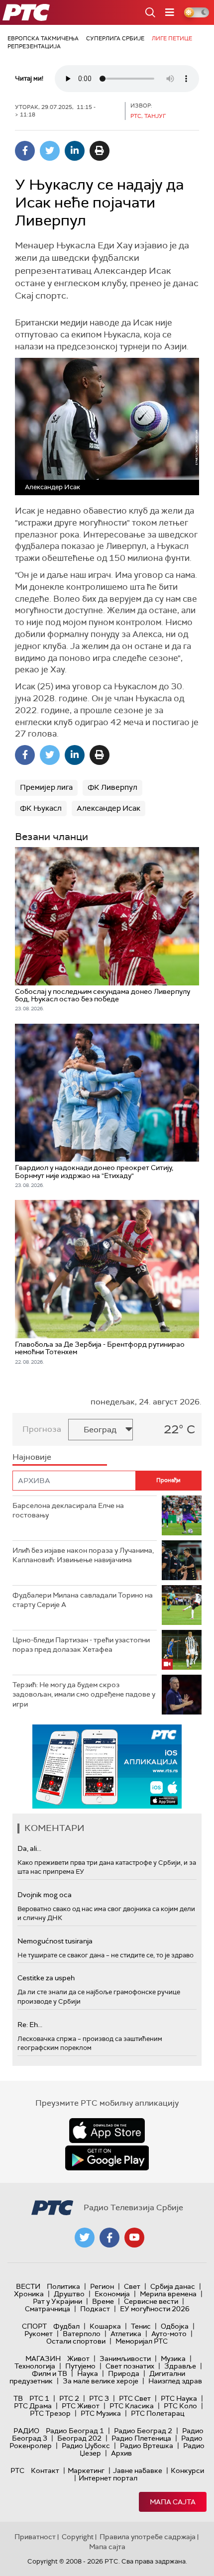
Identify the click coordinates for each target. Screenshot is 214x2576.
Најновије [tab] (32, 1457)
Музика (173, 2359)
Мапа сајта (173, 2502)
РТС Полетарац (158, 2413)
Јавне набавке (138, 2470)
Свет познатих (130, 2366)
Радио (26, 2431)
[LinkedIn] (75, 151)
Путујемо (80, 2366)
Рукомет (39, 2334)
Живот (78, 2359)
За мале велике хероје (101, 2381)
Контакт (45, 2470)
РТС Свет (135, 2398)
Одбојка (175, 2326)
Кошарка (105, 2326)
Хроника (29, 2294)
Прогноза (42, 1429)
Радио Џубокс (86, 2446)
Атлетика (126, 2334)
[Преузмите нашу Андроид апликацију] (107, 2158)
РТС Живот (81, 2406)
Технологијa (35, 2366)
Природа (124, 2373)
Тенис (141, 2326)
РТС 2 (69, 2398)
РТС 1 (39, 2398)
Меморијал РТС (142, 2341)
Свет (132, 2286)
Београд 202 (79, 2438)
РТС (17, 2470)
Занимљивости (125, 2359)
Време (103, 2301)
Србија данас (173, 2286)
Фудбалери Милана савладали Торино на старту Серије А (83, 1600)
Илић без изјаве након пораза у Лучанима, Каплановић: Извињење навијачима (83, 1555)
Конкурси (187, 2470)
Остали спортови (76, 2341)
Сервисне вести (151, 2301)
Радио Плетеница (141, 2438)
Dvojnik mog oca (45, 1895)
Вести (28, 2286)
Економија (112, 2294)
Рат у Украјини (57, 2301)
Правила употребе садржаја (148, 2537)
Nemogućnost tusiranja (55, 1941)
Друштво (69, 2294)
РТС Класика (132, 2406)
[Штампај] (100, 151)
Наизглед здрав (175, 2381)
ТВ (18, 2398)
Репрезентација (34, 46)
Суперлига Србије (115, 38)
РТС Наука (179, 2398)
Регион (102, 2286)
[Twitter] (50, 151)
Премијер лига (46, 787)
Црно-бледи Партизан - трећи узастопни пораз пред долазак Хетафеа (81, 1645)
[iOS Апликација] (107, 1767)
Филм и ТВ (50, 2373)
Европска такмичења (43, 38)
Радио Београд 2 (143, 2431)
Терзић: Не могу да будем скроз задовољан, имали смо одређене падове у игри (84, 1694)
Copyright (78, 2537)
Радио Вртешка (147, 2446)
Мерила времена (168, 2294)
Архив (121, 2453)
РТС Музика (101, 2413)
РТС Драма (33, 2406)
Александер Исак (108, 808)
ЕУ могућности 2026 (155, 2309)
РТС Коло (180, 2406)
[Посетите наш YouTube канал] (134, 2238)
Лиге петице (172, 38)
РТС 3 (99, 2398)
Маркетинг (86, 2470)
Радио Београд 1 (75, 2431)
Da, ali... (29, 1848)
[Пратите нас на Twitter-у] (85, 2238)
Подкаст (95, 2309)
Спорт (34, 2326)
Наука (88, 2373)
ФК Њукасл (41, 808)
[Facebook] (25, 151)
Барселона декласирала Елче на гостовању (68, 1510)
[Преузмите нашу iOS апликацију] (107, 2131)
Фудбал (66, 2326)
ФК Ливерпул (112, 787)
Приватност (35, 2537)
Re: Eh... (30, 2025)
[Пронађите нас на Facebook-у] (109, 2238)
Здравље (180, 2366)
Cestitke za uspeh (46, 1978)
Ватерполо (82, 2334)
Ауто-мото (169, 2334)
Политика (63, 2286)
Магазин (43, 2359)
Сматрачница (48, 2309)
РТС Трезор (50, 2413)
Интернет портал (108, 2478)
